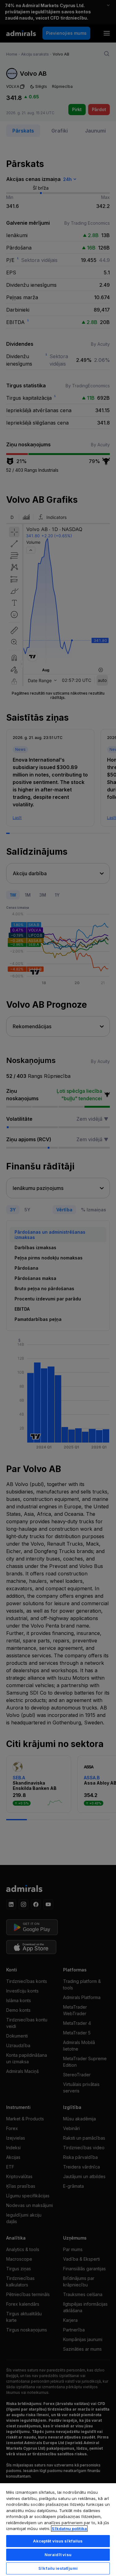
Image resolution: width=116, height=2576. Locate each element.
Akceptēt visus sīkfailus (58, 2541)
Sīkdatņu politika (69, 2529)
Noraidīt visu (58, 2555)
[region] (58, 2529)
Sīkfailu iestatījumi (58, 2568)
